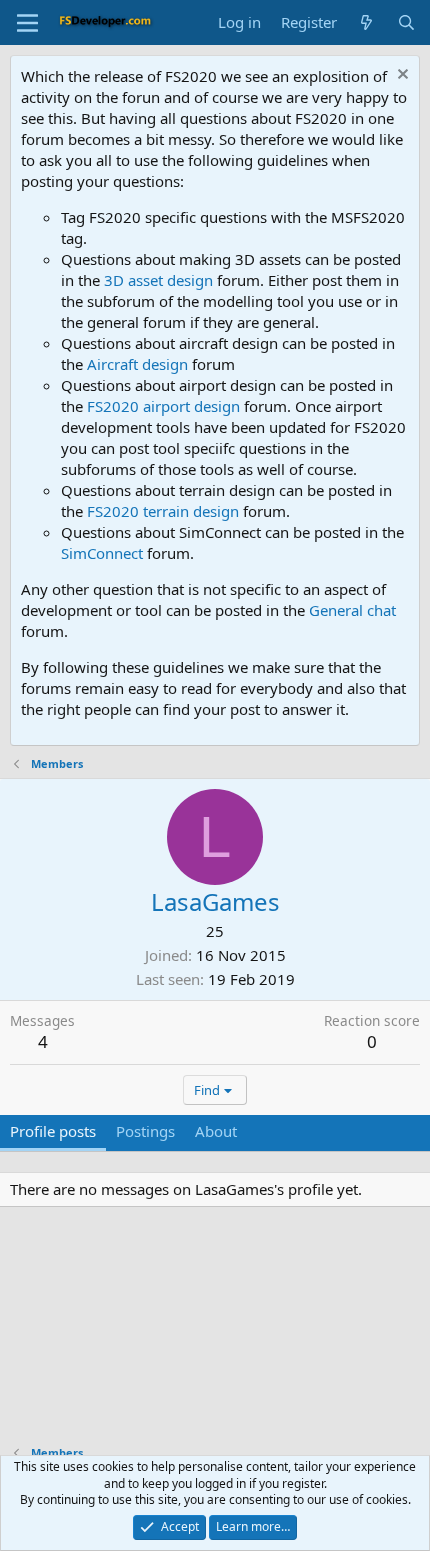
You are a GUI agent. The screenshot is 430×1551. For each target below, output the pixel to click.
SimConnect (102, 553)
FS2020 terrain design (163, 511)
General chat (352, 610)
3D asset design (158, 280)
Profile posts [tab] (53, 1131)
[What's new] (366, 22)
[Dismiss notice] (400, 76)
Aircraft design (137, 364)
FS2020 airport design (163, 406)
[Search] (406, 22)
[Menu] (27, 23)
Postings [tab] (145, 1131)
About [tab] (216, 1131)
